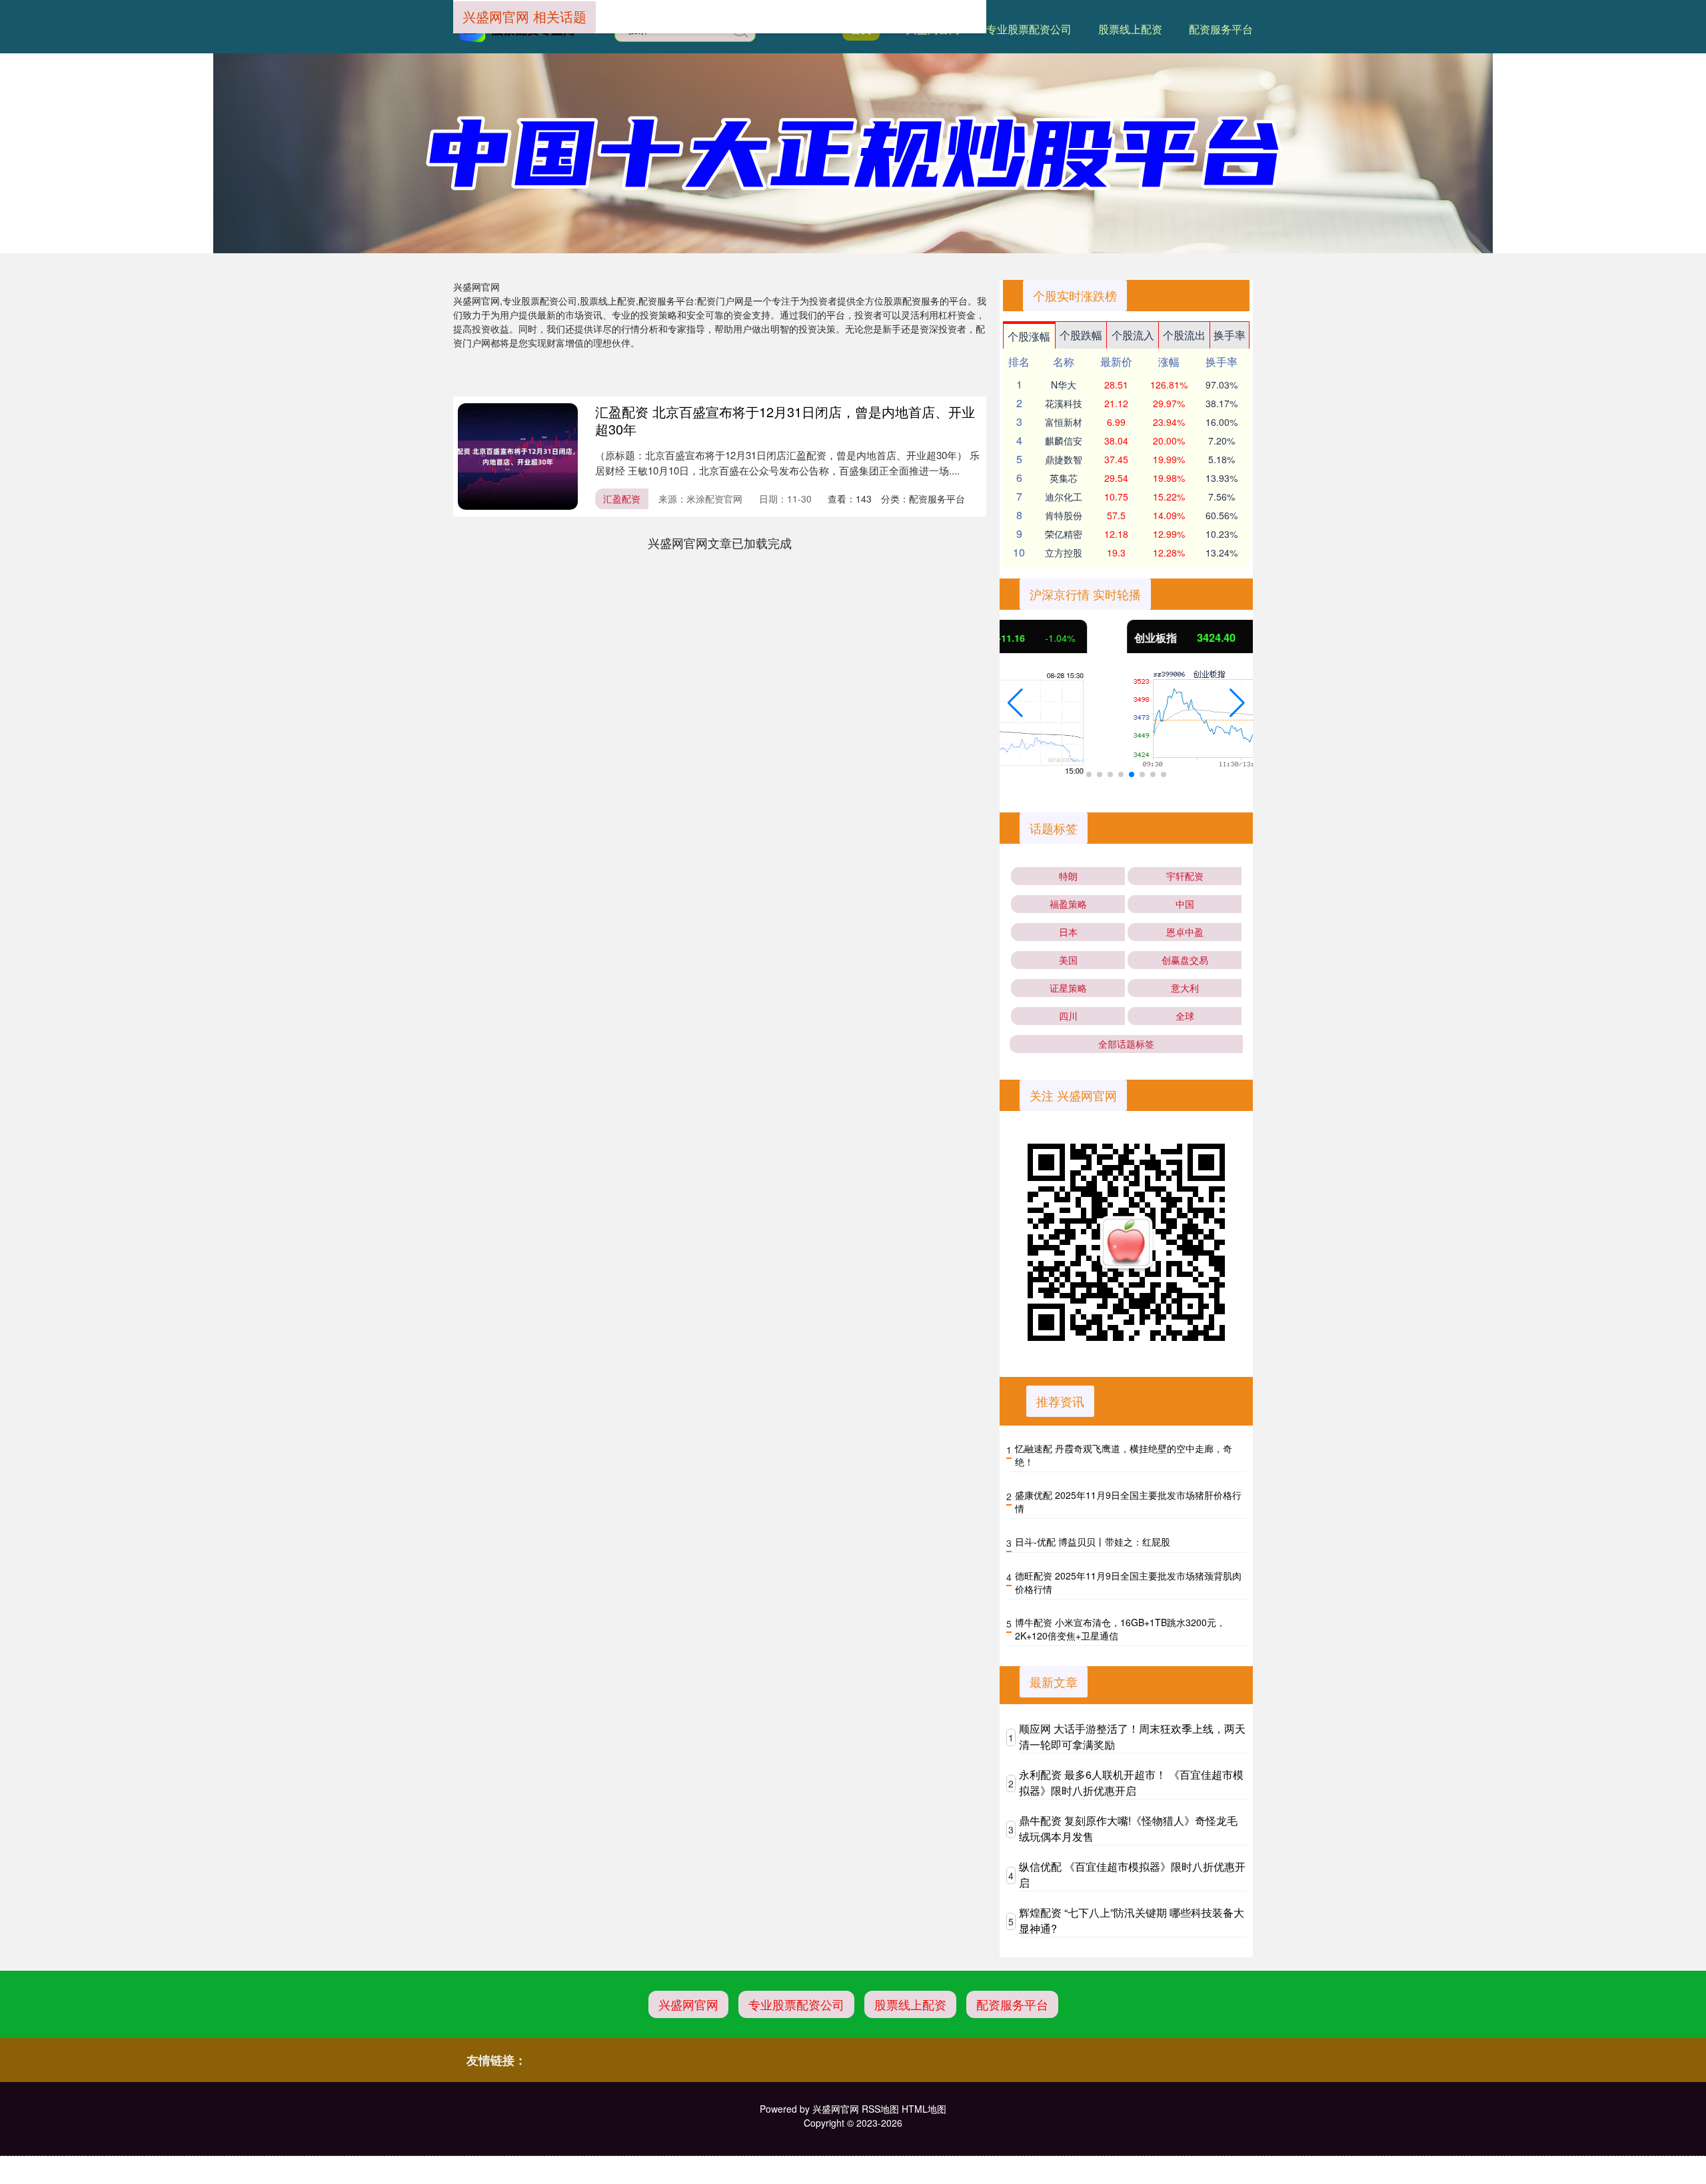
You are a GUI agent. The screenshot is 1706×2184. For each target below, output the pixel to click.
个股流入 (1133, 335)
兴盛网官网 (688, 2004)
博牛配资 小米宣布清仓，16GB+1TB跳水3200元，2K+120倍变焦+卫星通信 (1120, 1629)
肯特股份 (1064, 515)
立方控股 (1064, 552)
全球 (1185, 1016)
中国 (1185, 904)
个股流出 (1184, 335)
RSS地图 (880, 2109)
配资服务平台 (1221, 29)
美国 (1068, 960)
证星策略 (1068, 988)
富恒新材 (1064, 422)
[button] (1015, 703)
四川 (1068, 1016)
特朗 (1068, 876)
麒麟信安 (1064, 441)
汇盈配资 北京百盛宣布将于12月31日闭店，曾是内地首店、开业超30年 (785, 420)
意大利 (1185, 988)
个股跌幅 (1081, 335)
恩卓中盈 (1185, 932)
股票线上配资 (1130, 29)
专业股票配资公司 (1029, 29)
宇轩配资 (1185, 876)
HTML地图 (924, 2109)
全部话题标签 (1126, 1044)
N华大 (1064, 385)
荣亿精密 (1064, 534)
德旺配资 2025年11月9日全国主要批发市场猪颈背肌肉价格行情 (1128, 1582)
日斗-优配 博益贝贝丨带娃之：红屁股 (1093, 1542)
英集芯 (1064, 478)
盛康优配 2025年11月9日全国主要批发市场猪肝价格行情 (1128, 1502)
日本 (1068, 932)
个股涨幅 (1029, 336)
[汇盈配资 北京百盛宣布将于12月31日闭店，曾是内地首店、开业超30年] (518, 457)
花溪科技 (1064, 403)
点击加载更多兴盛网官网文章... (720, 543)
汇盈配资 (622, 499)
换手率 (1230, 335)
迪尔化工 (1064, 497)
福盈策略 (1068, 904)
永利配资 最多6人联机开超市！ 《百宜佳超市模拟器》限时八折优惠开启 (1131, 1782)
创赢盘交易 (1185, 960)
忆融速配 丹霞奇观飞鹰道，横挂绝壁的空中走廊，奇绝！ (1124, 1455)
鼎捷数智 (1064, 459)
